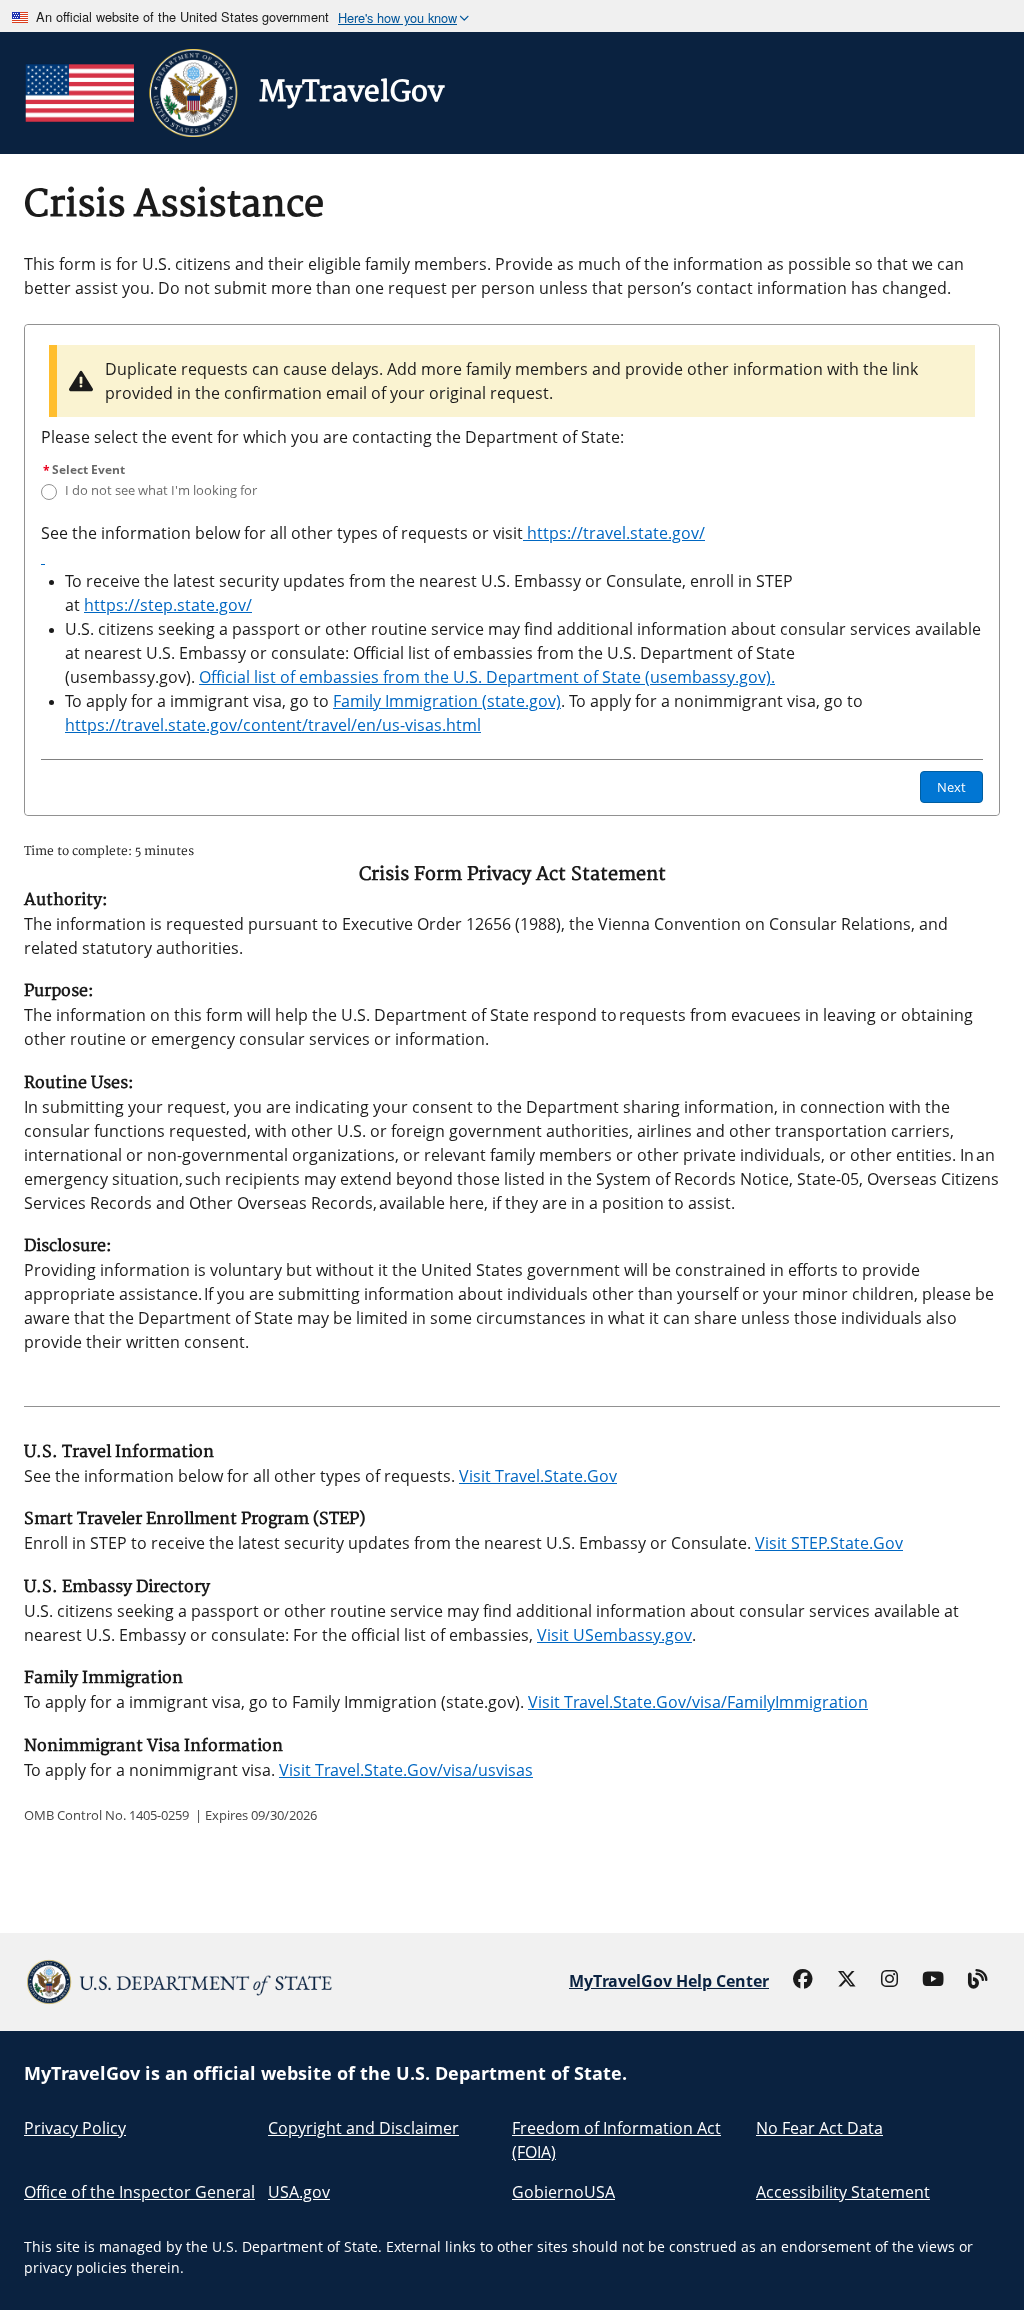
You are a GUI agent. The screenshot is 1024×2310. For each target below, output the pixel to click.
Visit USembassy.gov (614, 1635)
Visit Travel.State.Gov (538, 1476)
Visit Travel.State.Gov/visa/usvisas (406, 1770)
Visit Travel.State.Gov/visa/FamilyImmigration (698, 1702)
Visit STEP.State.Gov (829, 1543)
